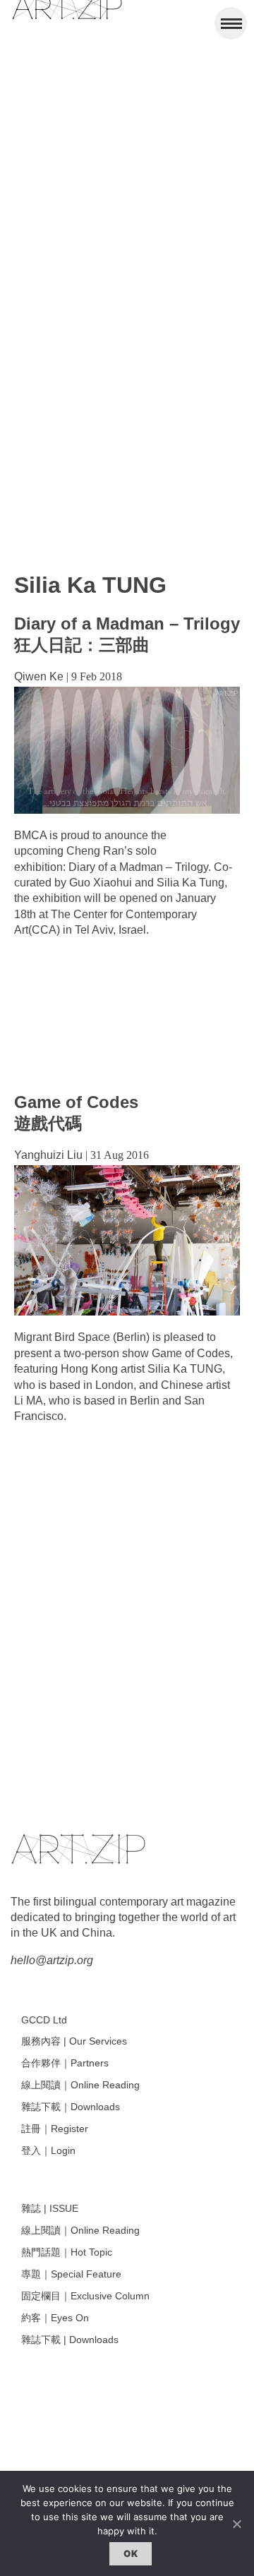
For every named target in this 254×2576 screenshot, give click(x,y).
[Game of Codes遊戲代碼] (127, 1312)
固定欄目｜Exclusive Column (85, 2296)
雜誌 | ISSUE (50, 2208)
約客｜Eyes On (55, 2318)
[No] (236, 2524)
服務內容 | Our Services (74, 2041)
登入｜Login (48, 2150)
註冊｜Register (55, 2129)
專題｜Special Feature (71, 2274)
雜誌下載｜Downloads (71, 2107)
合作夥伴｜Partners (65, 2063)
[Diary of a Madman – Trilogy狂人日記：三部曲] (127, 810)
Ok (131, 2553)
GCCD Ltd (44, 2020)
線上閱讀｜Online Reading (80, 2085)
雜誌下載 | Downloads (70, 2340)
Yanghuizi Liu (48, 1155)
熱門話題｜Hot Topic (67, 2252)
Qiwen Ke (39, 676)
